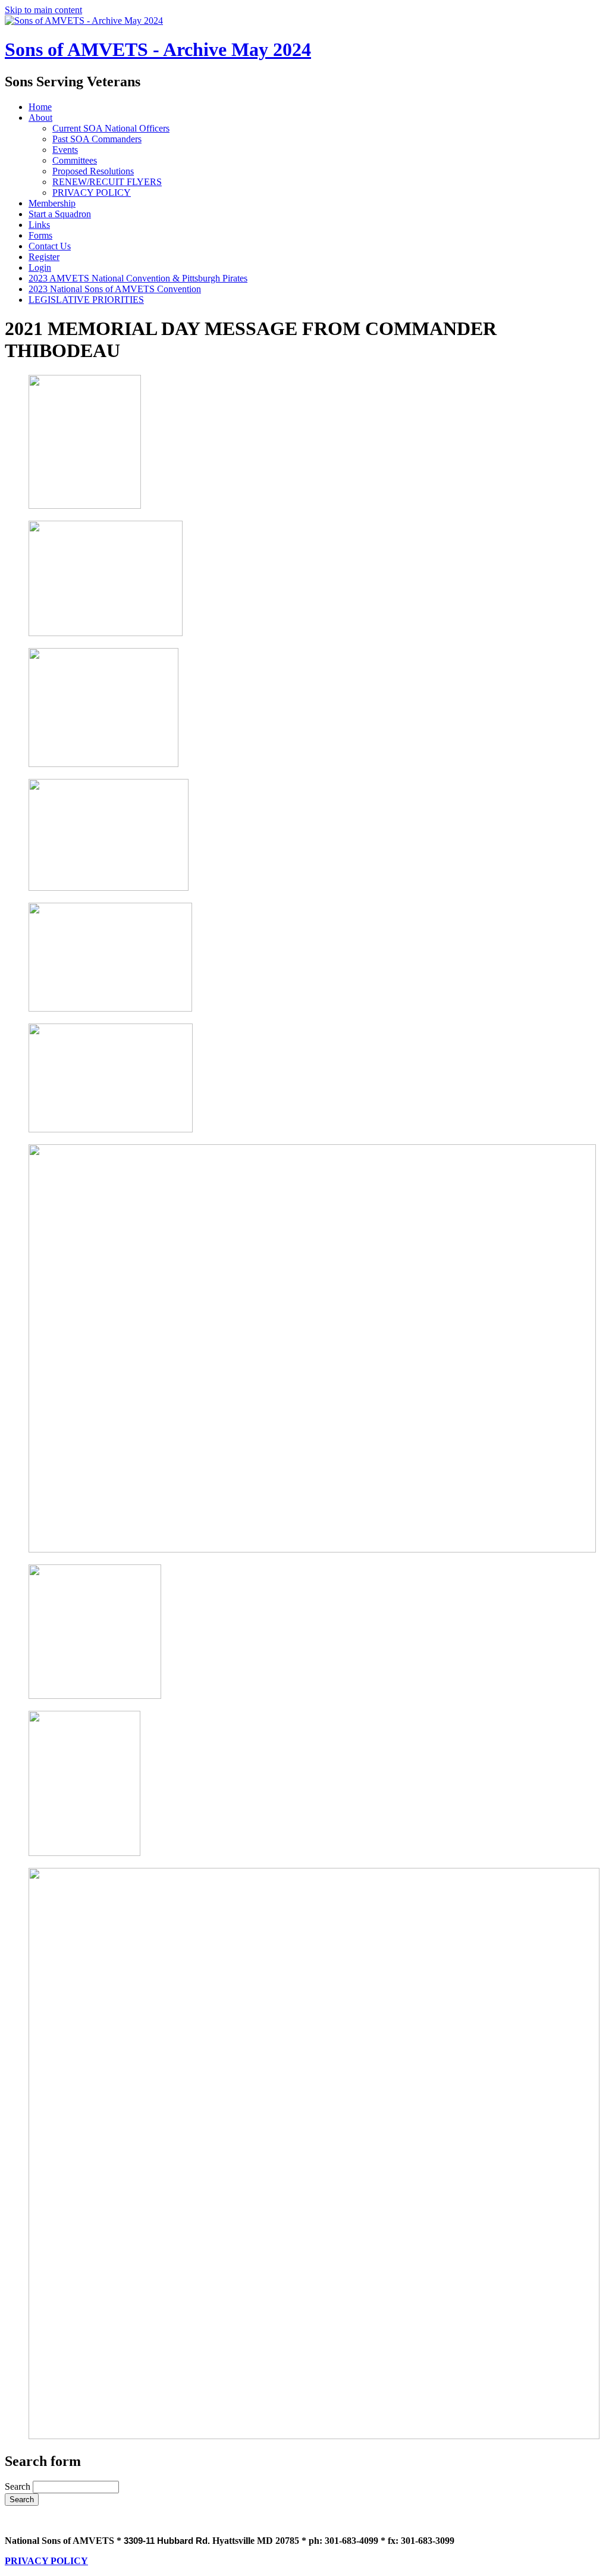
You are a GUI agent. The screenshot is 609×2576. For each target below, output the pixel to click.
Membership (52, 203)
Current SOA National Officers (111, 128)
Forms (40, 235)
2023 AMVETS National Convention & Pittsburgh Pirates (138, 278)
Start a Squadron (60, 214)
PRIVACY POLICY (92, 193)
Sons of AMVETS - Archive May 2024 (158, 49)
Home (40, 107)
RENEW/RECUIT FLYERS (107, 182)
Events (65, 150)
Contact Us (50, 246)
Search (19, 2486)
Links (39, 225)
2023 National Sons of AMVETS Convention (115, 289)
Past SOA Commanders (97, 139)
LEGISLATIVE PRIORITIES (86, 300)
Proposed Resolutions (93, 171)
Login (40, 267)
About (40, 118)
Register (44, 257)
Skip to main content (43, 10)
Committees (75, 160)
